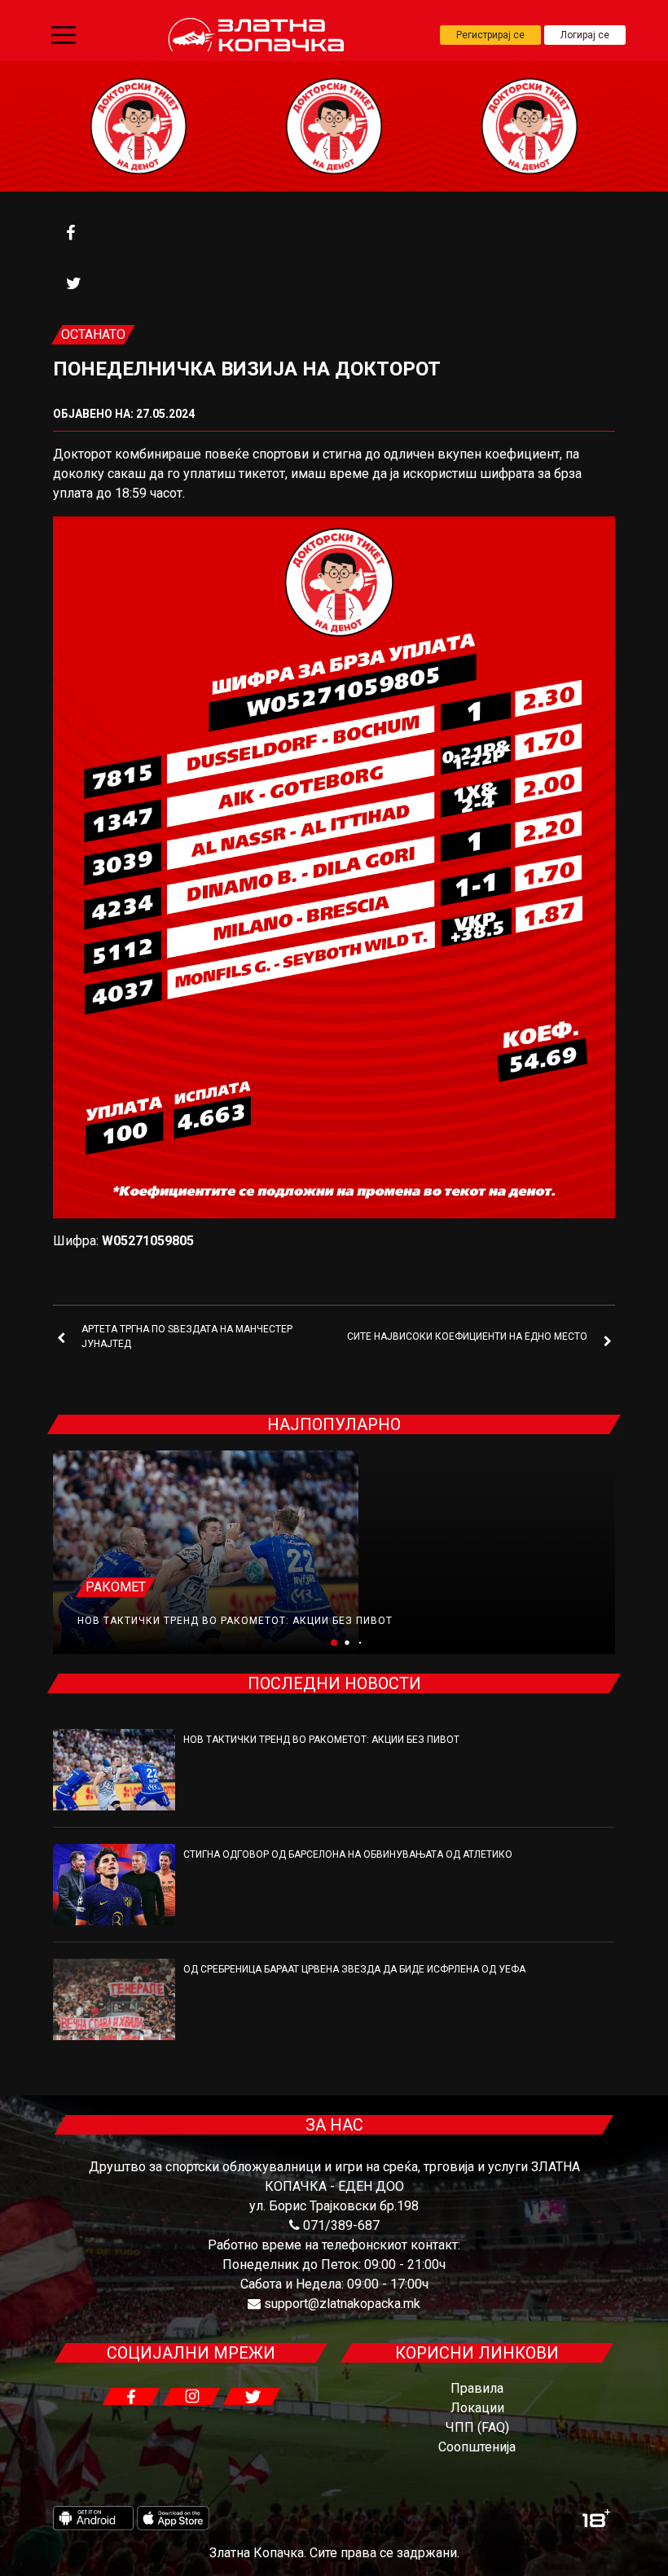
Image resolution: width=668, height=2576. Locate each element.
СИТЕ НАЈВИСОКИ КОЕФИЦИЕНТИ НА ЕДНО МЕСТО (467, 1336)
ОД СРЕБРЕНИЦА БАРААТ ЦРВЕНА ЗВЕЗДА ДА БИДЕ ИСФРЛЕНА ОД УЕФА (354, 1969)
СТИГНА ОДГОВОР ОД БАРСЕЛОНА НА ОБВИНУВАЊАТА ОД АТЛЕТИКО (348, 1854)
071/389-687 (341, 2225)
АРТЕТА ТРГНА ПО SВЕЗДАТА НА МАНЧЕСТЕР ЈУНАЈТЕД (187, 1336)
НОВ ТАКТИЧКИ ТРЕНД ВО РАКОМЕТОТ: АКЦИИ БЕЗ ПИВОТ (235, 1621)
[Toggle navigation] (64, 35)
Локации (477, 2408)
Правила (477, 2388)
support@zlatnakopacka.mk (342, 2304)
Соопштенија (477, 2447)
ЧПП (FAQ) (477, 2427)
